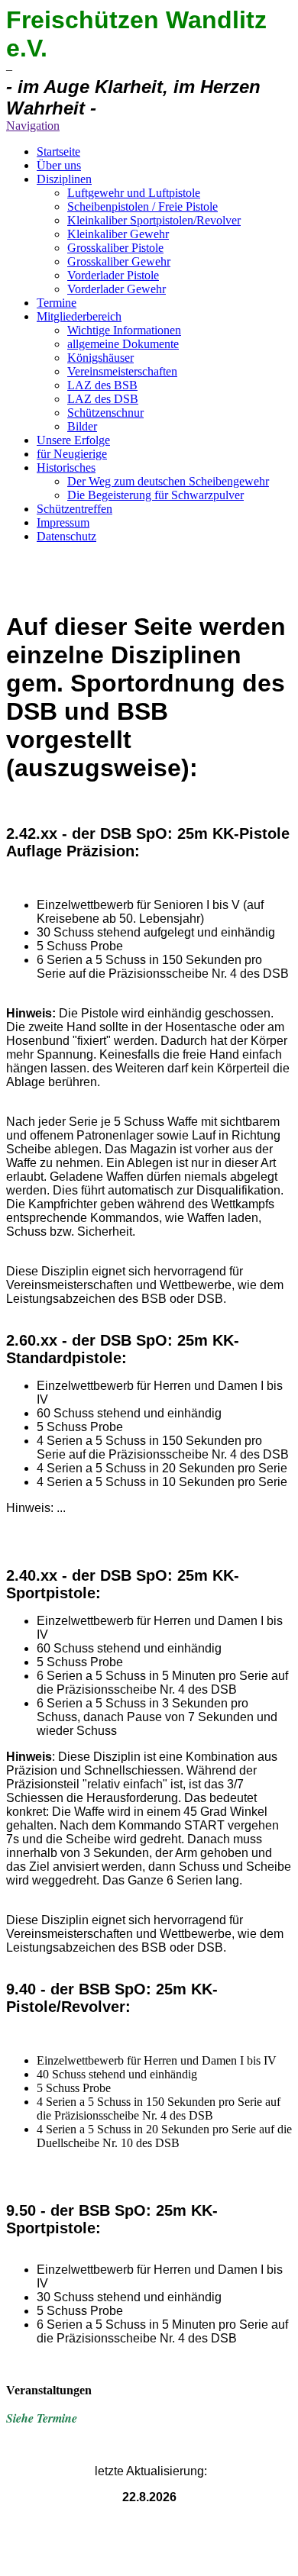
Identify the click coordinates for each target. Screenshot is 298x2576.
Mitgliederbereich (79, 316)
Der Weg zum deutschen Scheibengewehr (168, 481)
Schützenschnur (105, 413)
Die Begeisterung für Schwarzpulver (155, 495)
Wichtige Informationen (124, 330)
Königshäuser (100, 358)
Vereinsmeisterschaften (122, 371)
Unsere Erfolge (73, 440)
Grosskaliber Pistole (115, 248)
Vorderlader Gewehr (117, 289)
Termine (57, 303)
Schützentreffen (74, 509)
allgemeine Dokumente (123, 344)
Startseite (58, 152)
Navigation (33, 126)
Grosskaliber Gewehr (119, 261)
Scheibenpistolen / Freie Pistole (143, 206)
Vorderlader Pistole (113, 275)
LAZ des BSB (102, 385)
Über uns (59, 165)
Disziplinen (64, 179)
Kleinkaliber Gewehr (118, 234)
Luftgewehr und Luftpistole (134, 193)
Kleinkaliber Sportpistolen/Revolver (154, 220)
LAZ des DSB (103, 399)
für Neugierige (72, 454)
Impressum (63, 522)
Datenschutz (66, 536)
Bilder (82, 426)
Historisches (66, 467)
